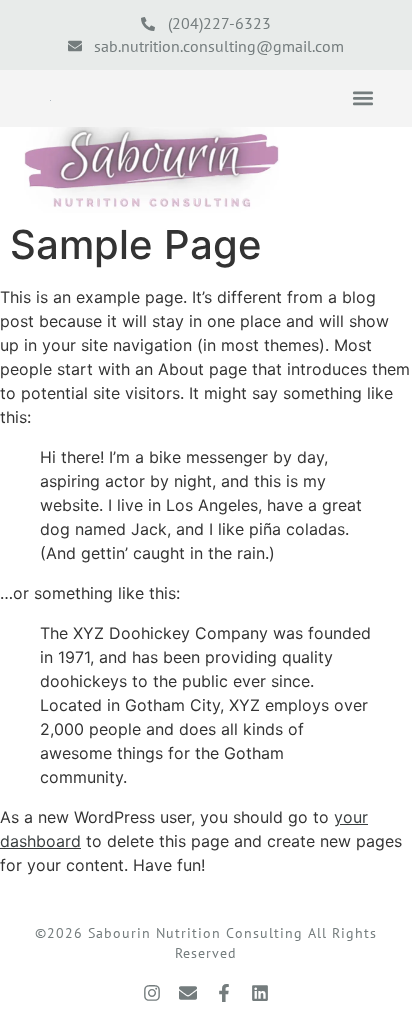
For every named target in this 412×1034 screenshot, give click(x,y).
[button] (362, 98)
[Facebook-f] (224, 993)
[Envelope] (188, 993)
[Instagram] (152, 993)
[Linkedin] (260, 993)
